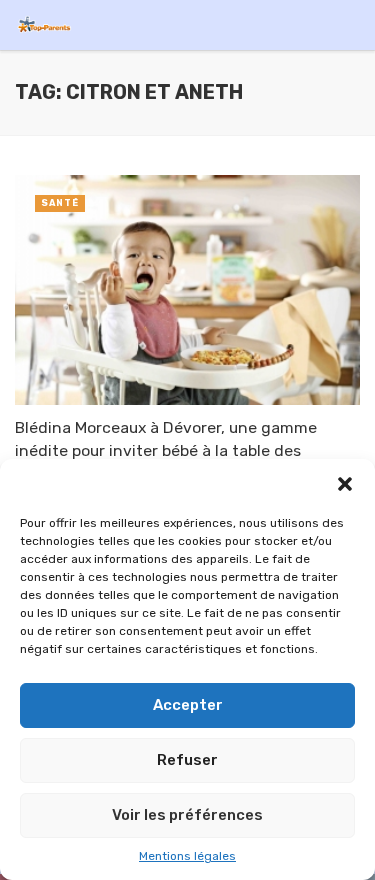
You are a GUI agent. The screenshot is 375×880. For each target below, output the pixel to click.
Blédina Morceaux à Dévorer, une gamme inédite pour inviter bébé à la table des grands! (166, 449)
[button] (345, 484)
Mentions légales (187, 856)
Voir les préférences (187, 815)
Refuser (187, 760)
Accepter (188, 705)
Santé (60, 203)
